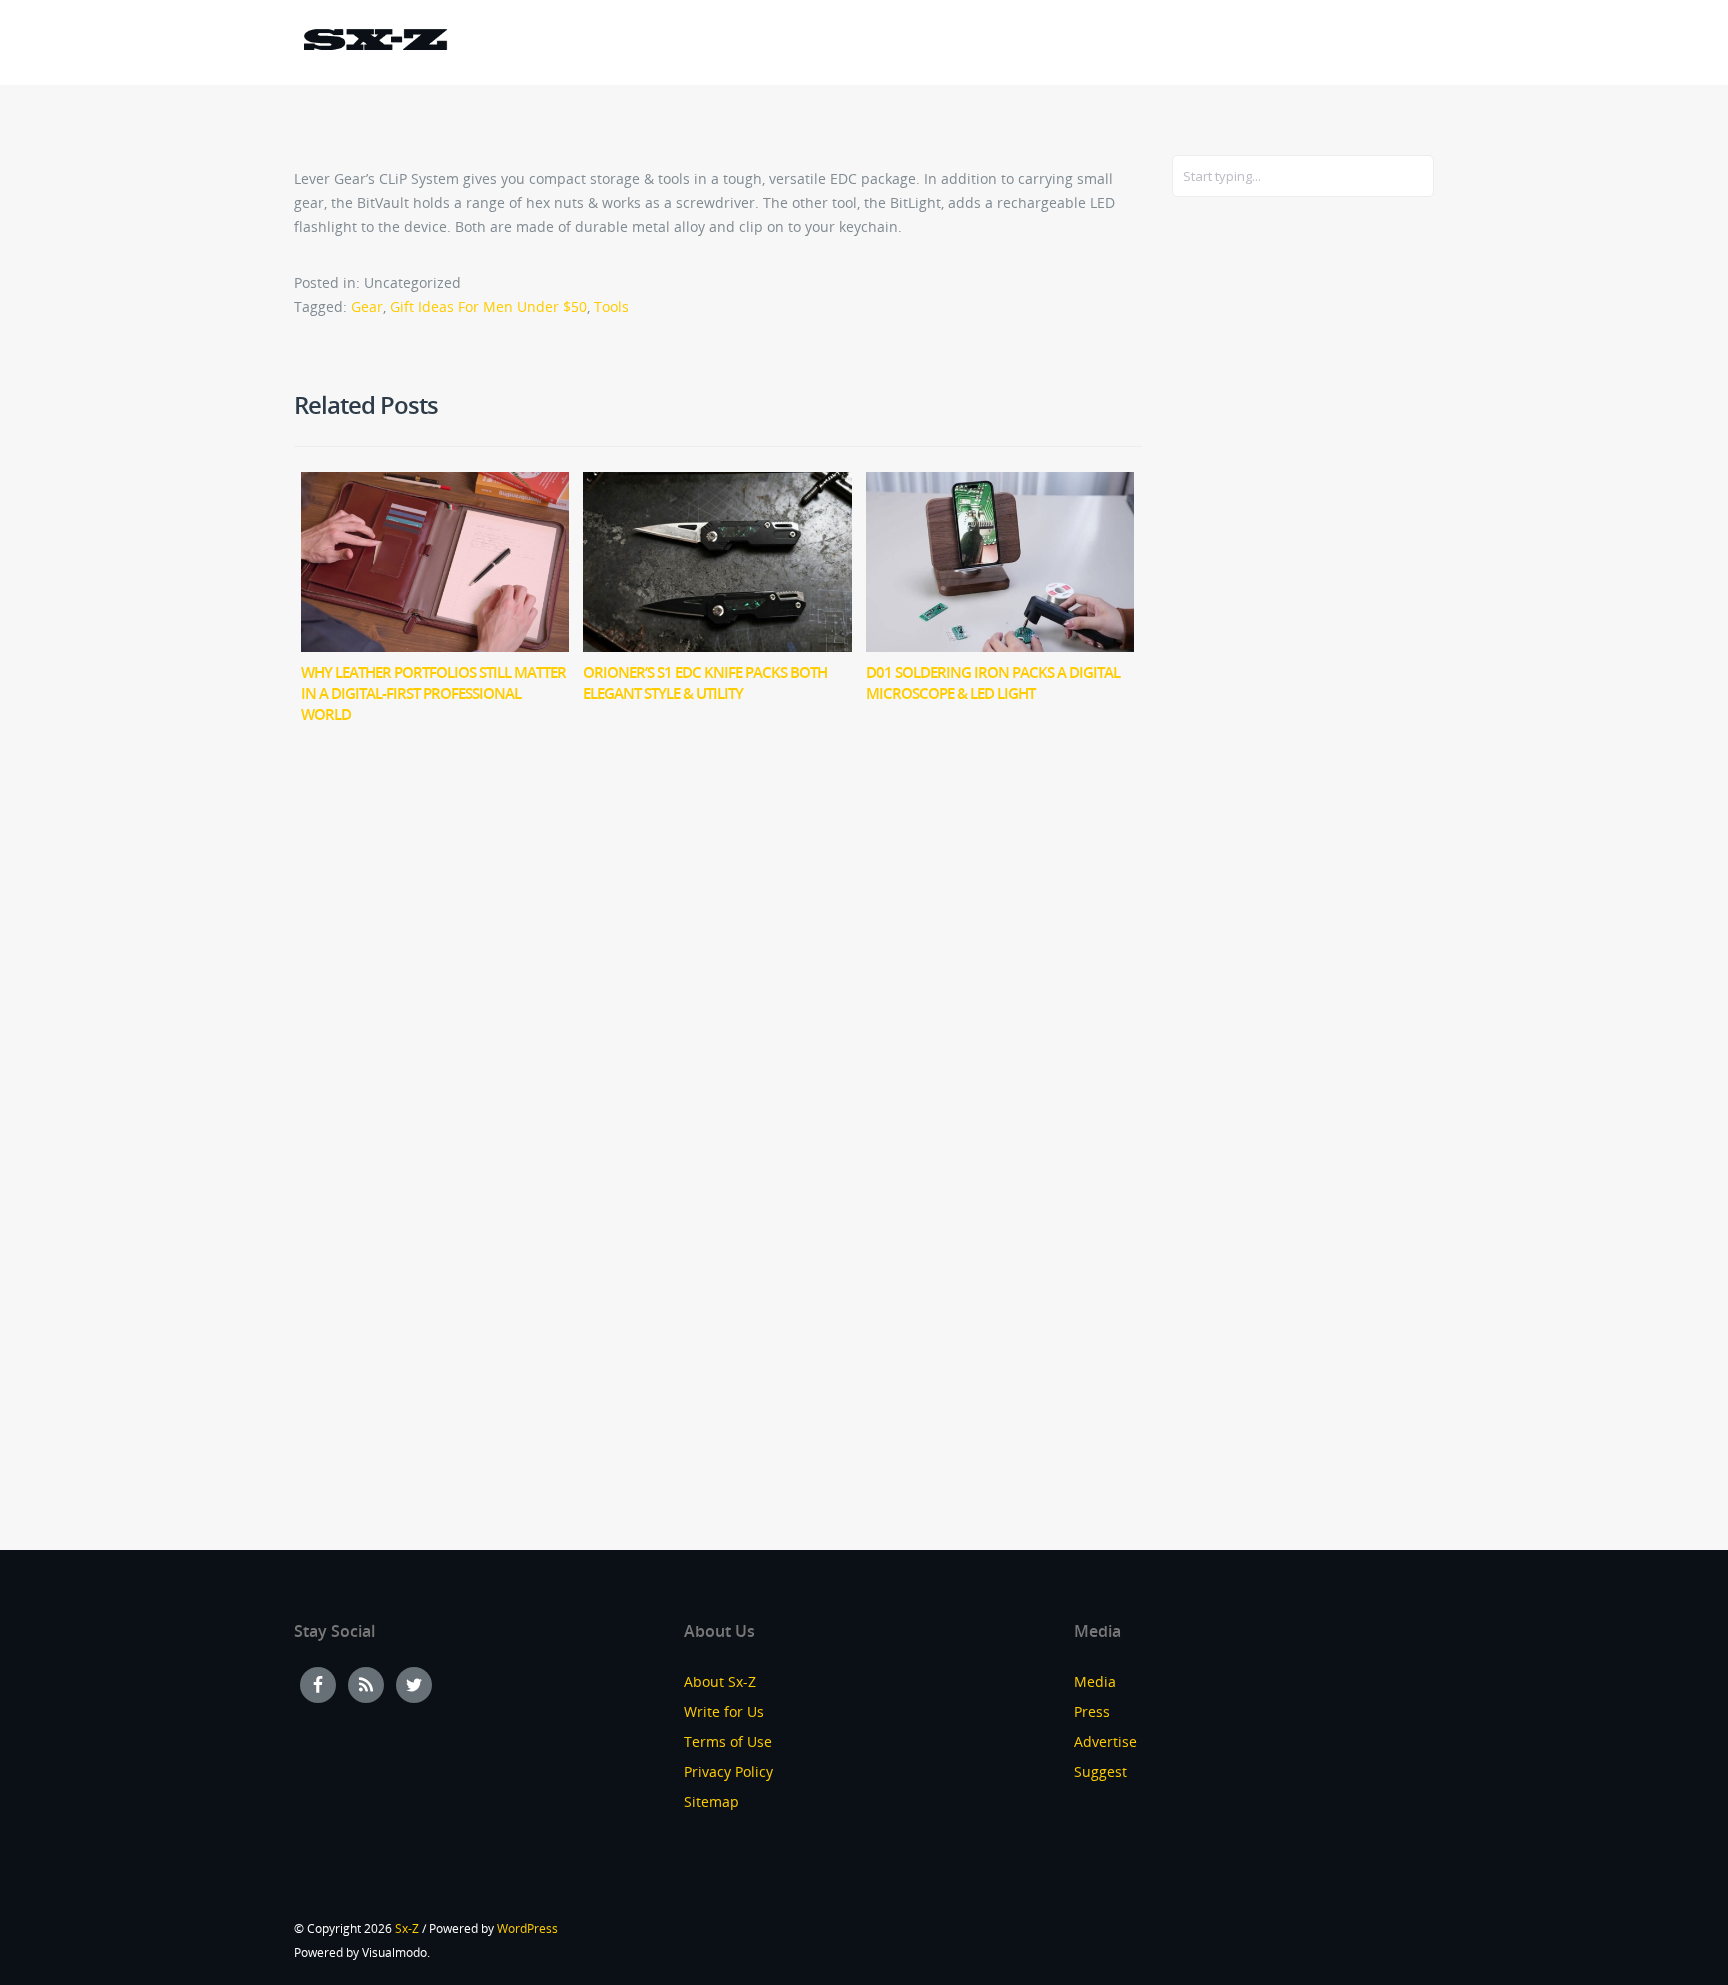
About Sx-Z (720, 1681)
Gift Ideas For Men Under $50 (488, 306)
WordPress (527, 1928)
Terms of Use (728, 1741)
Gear (367, 306)
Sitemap (711, 1801)
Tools (611, 306)
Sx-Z (407, 1928)
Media (1095, 1681)
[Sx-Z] (375, 42)
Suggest (1100, 1771)
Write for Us (724, 1711)
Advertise (1105, 1741)
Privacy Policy (728, 1771)
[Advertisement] (1252, 537)
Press (1092, 1711)
